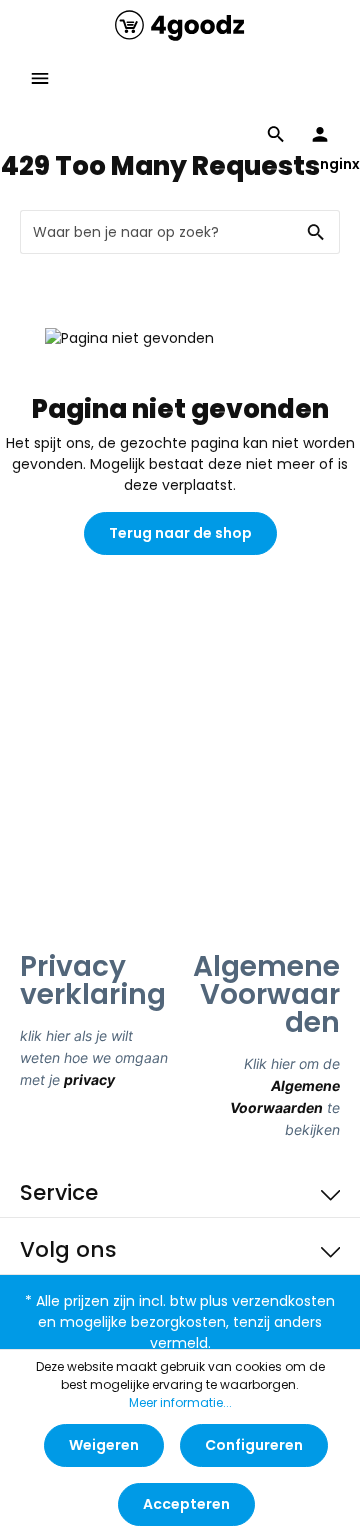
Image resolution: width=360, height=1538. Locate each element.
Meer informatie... (180, 1402)
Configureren (254, 1445)
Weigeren (104, 1445)
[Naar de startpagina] (180, 25)
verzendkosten (283, 1301)
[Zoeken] (316, 232)
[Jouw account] (320, 134)
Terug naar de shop (180, 533)
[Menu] (40, 78)
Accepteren (186, 1504)
